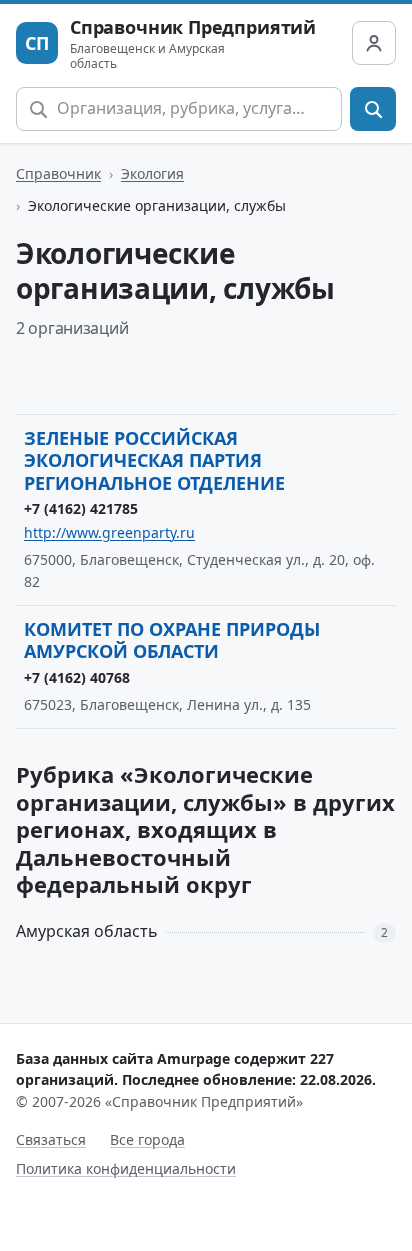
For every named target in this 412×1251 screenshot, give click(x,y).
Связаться (51, 1139)
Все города (147, 1139)
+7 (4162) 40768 (77, 677)
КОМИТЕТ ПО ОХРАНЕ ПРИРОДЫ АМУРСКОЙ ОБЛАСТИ (172, 640)
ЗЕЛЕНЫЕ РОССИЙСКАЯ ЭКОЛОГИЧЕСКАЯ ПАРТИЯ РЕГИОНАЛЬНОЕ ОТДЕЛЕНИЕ (154, 460)
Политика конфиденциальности (126, 1168)
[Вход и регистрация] (374, 43)
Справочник (58, 173)
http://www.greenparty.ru (109, 532)
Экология (152, 173)
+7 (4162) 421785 (81, 508)
